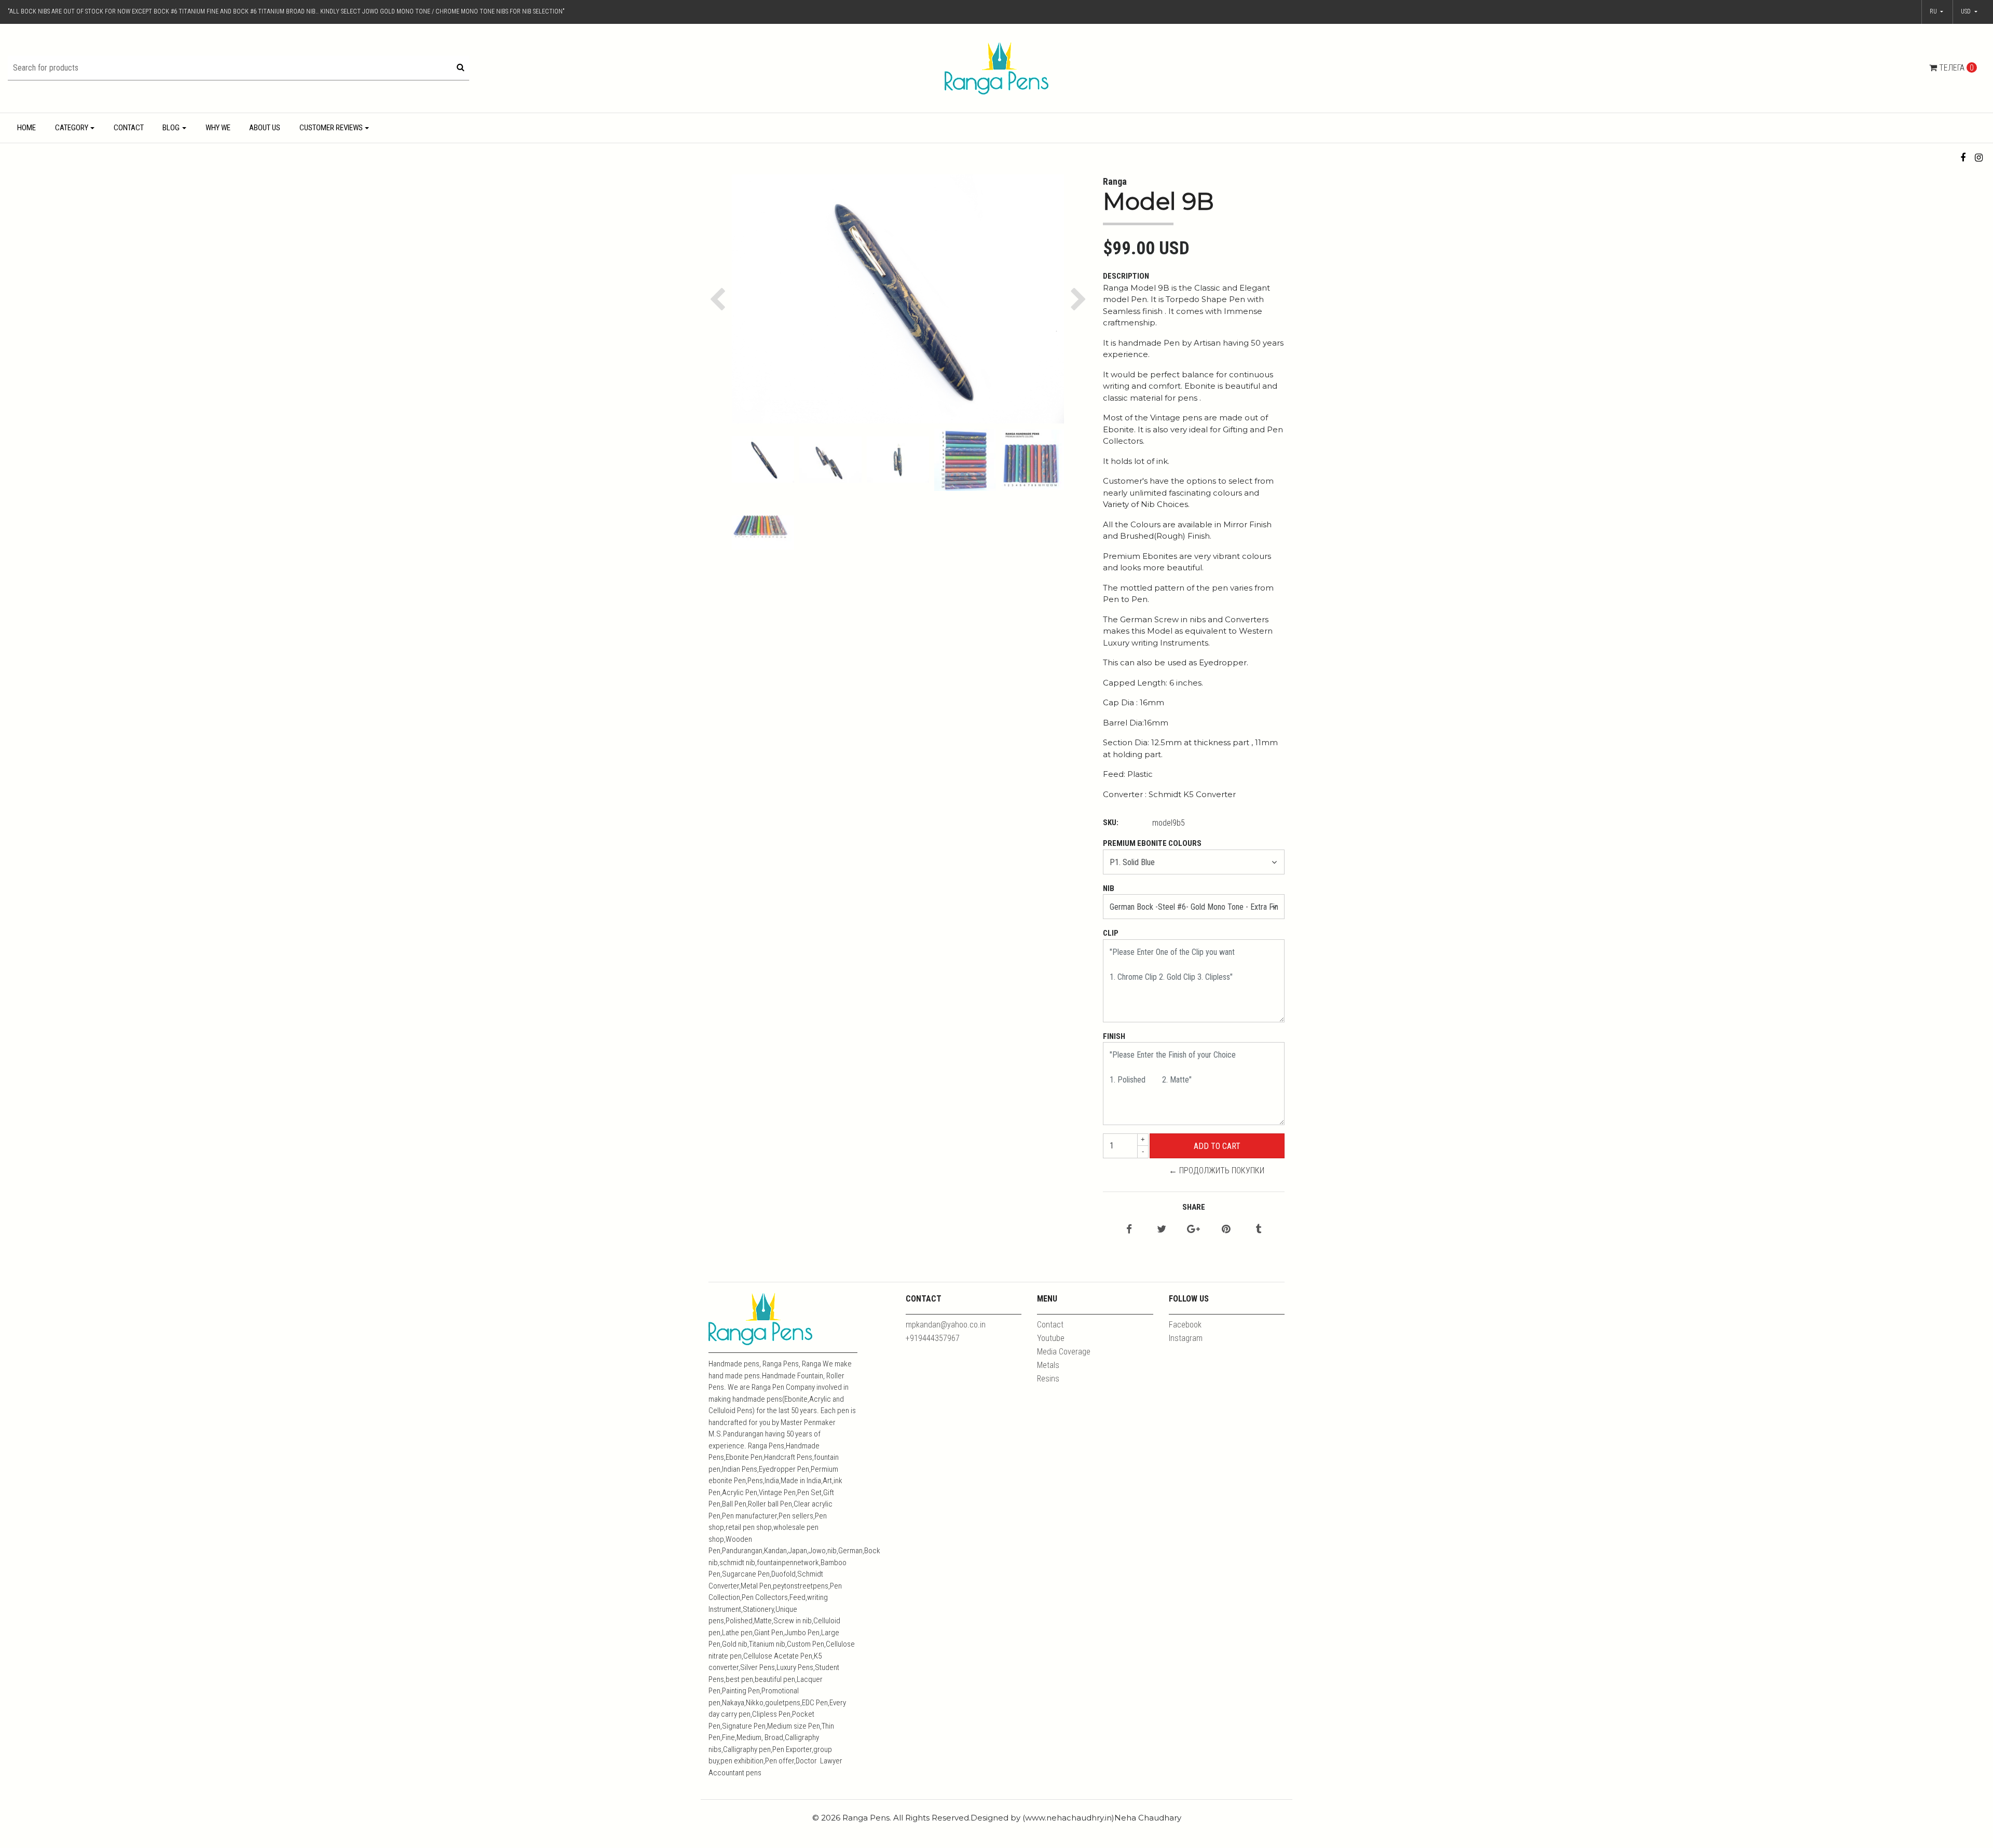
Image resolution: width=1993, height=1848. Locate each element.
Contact (129, 128)
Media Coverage (1064, 1352)
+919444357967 (933, 1338)
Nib (1109, 888)
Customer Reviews (331, 128)
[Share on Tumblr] (1258, 1230)
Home (26, 128)
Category (72, 128)
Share (1194, 1207)
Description (1126, 276)
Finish (1114, 1036)
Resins (1048, 1379)
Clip (1111, 933)
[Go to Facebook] (1963, 158)
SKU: (1111, 823)
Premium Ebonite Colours (1152, 843)
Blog (171, 128)
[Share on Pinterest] (1226, 1230)
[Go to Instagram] (1979, 158)
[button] (1969, 12)
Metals (1048, 1365)
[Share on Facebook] (1129, 1230)
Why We (218, 128)
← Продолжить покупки (1217, 1171)
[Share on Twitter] (1162, 1230)
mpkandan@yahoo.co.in (946, 1325)
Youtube (1051, 1338)
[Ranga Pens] (996, 68)
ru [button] (1934, 11)
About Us (265, 128)
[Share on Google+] (1193, 1230)
